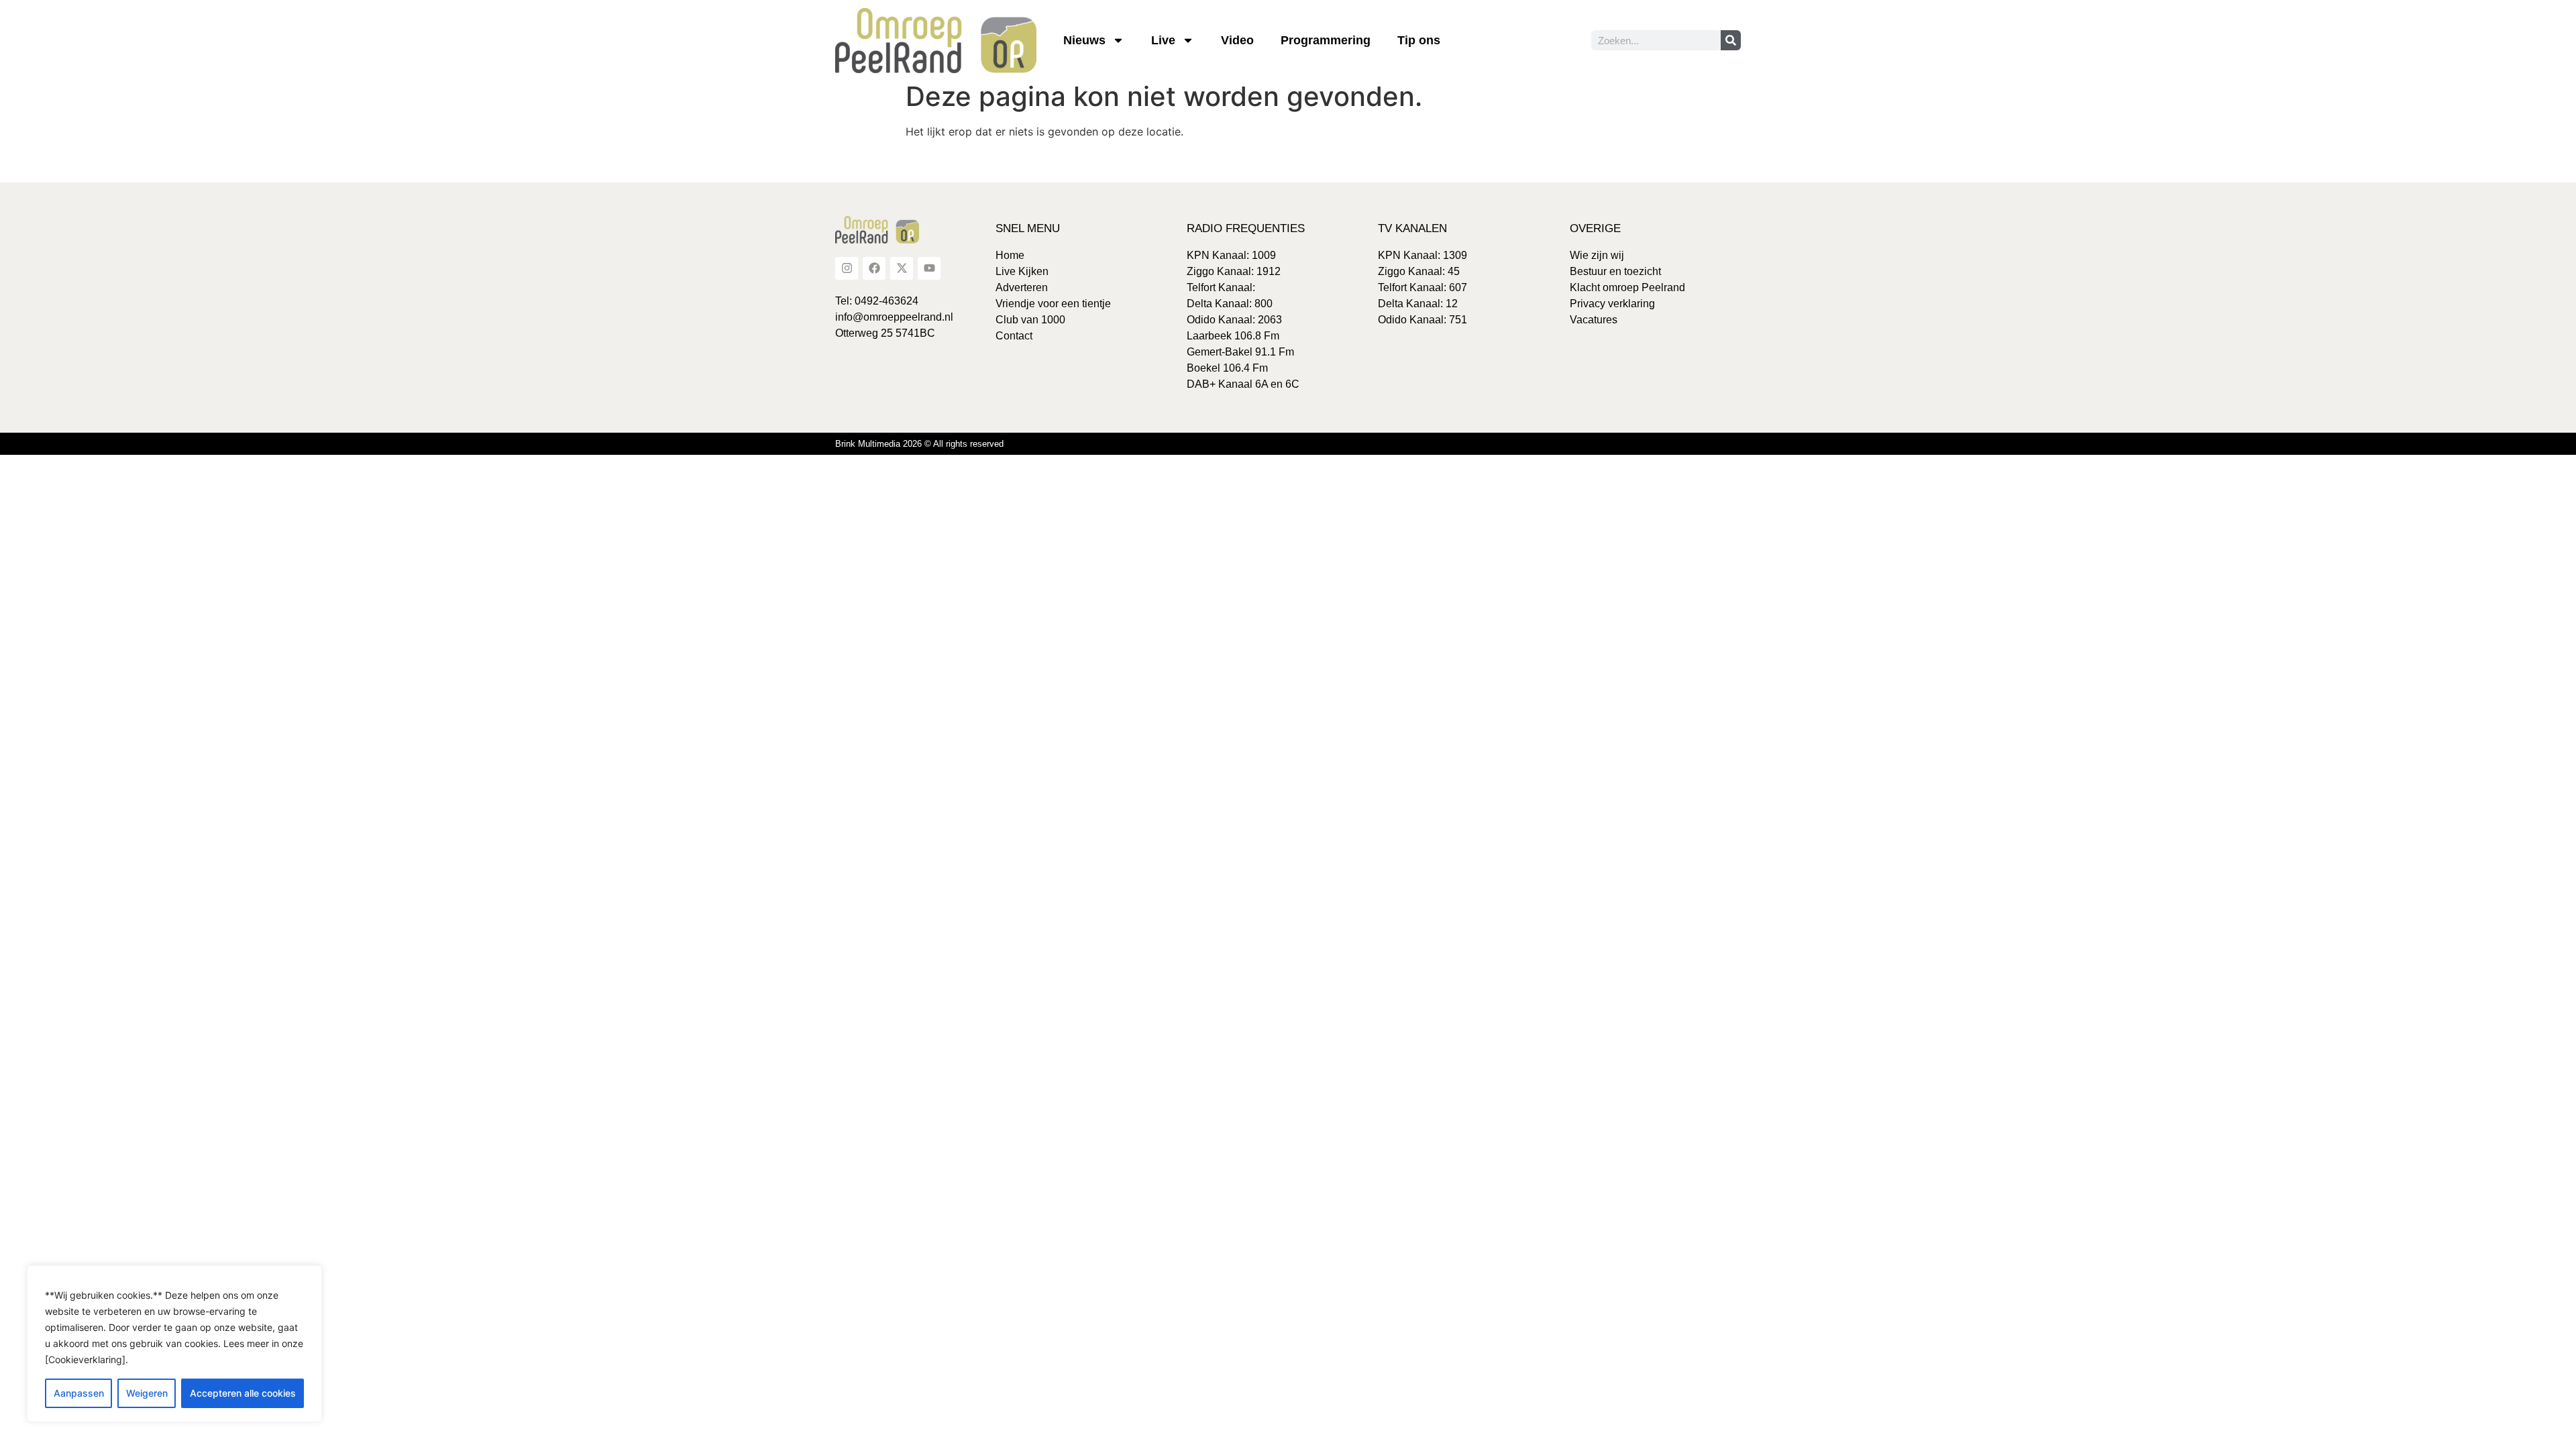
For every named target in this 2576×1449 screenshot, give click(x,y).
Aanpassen (79, 1393)
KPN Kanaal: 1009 (1231, 255)
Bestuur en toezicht (1615, 271)
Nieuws (1084, 40)
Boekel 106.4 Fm (1227, 368)
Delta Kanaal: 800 (1230, 304)
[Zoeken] (1731, 40)
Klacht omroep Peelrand (1627, 287)
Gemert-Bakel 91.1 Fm (1240, 352)
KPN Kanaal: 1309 (1423, 255)
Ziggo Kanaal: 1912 (1234, 271)
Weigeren (147, 1393)
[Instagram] (847, 268)
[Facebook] (874, 268)
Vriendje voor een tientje (1053, 304)
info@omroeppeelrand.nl (894, 317)
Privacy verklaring (1612, 304)
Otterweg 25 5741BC (885, 333)
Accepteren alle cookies (243, 1393)
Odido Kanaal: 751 (1423, 320)
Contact (1014, 336)
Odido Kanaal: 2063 (1234, 320)
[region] (174, 1344)
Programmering (1326, 40)
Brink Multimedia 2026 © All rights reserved (919, 444)
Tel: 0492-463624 (877, 301)
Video (1237, 40)
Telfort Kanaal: (1221, 287)
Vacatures (1594, 320)
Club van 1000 (1030, 320)
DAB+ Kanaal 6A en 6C (1243, 384)
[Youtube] (929, 268)
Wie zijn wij (1597, 255)
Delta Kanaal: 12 (1418, 304)
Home (1010, 255)
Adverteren (1022, 287)
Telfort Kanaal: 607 (1423, 287)
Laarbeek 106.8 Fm (1233, 336)
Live (1163, 40)
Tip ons (1419, 40)
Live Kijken (1022, 271)
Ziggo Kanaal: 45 (1419, 271)
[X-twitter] (902, 268)
